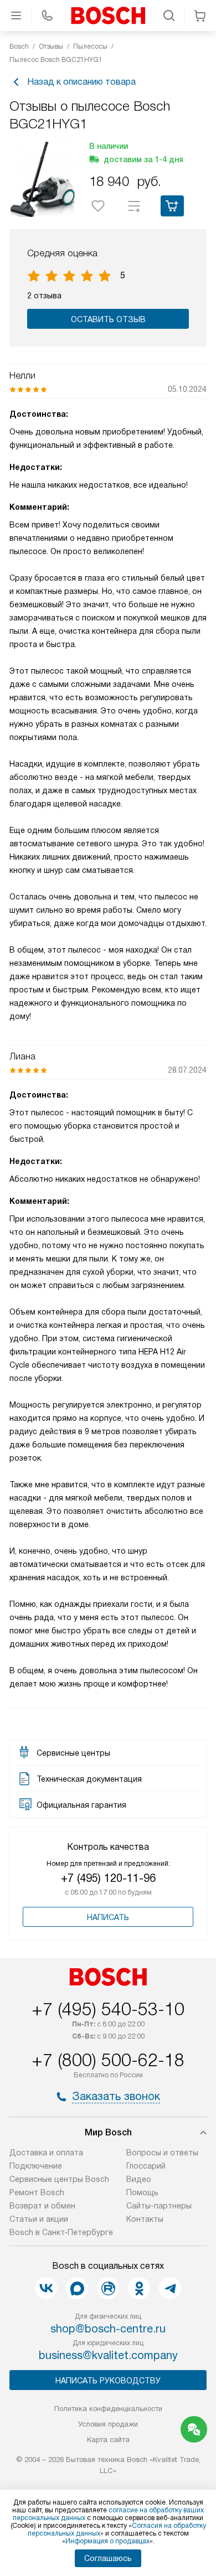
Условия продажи (108, 2424)
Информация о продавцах (107, 2541)
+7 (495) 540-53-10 (108, 2009)
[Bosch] (108, 15)
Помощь (142, 2192)
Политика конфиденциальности (108, 2409)
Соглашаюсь (108, 2558)
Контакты (145, 2219)
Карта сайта (108, 2440)
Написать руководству (108, 2381)
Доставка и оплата (46, 2153)
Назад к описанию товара (81, 82)
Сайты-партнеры (159, 2206)
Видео (139, 2179)
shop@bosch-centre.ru (108, 2329)
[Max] (77, 2288)
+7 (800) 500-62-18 (108, 2060)
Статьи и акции (39, 2219)
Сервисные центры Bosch (59, 2179)
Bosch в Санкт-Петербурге (61, 2232)
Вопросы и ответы (162, 2153)
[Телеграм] (170, 2288)
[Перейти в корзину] (200, 15)
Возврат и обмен (42, 2206)
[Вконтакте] (46, 2288)
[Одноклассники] (139, 2288)
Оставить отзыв (108, 319)
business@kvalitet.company (108, 2355)
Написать (108, 1917)
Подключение (36, 2166)
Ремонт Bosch (37, 2192)
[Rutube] (108, 2288)
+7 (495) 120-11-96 (108, 1878)
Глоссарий (146, 2166)
